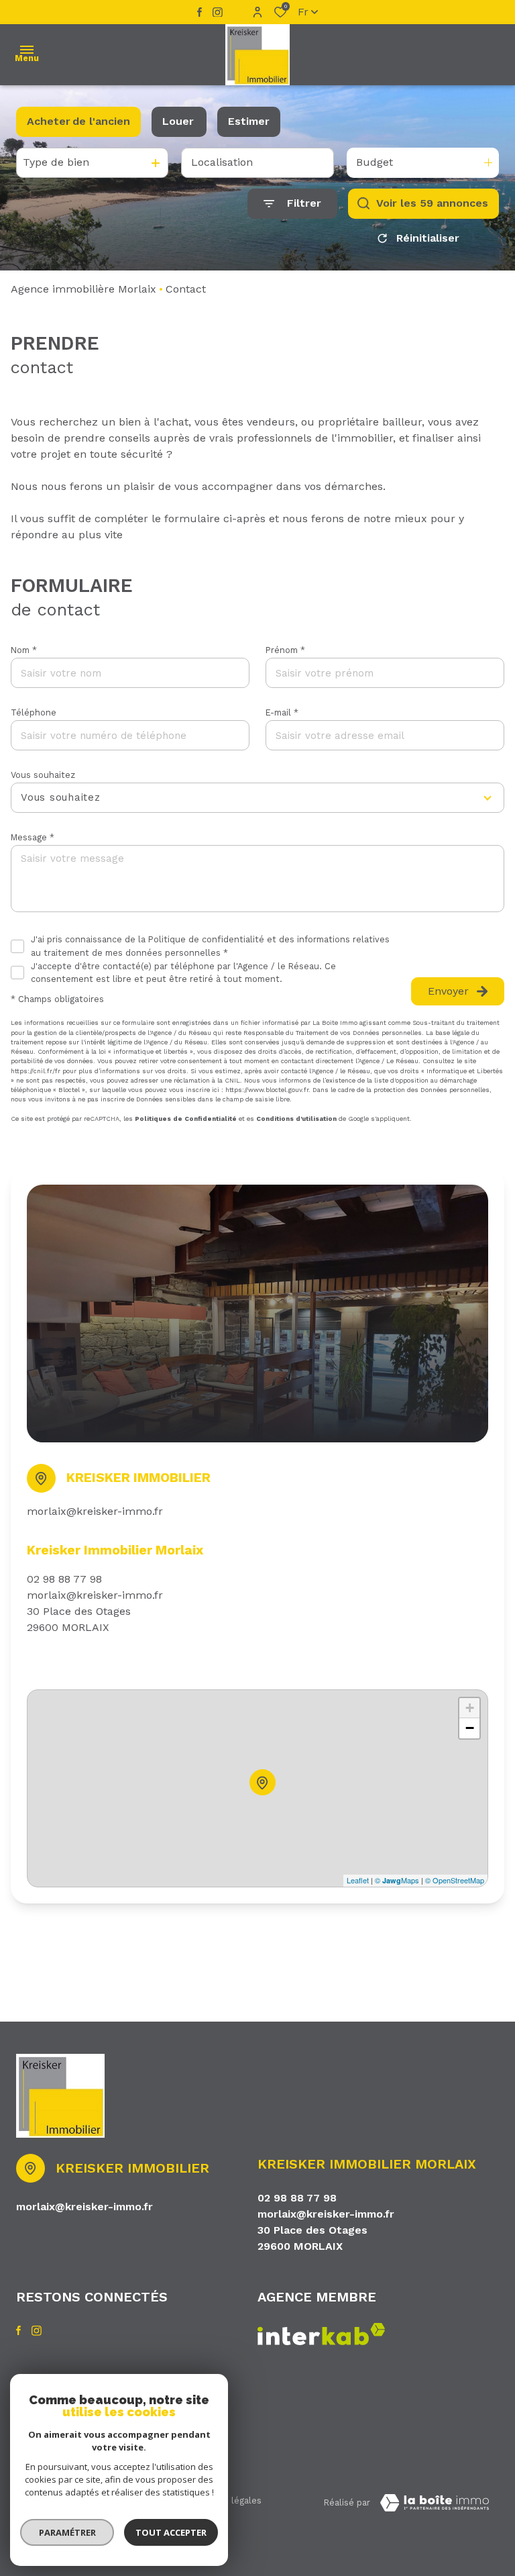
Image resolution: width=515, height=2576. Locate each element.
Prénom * (285, 650)
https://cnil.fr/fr (36, 1071)
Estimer (249, 121)
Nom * (24, 650)
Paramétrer (67, 2532)
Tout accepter (171, 2532)
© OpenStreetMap (455, 1880)
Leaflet (358, 1880)
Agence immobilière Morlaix (83, 289)
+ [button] (470, 1708)
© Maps (397, 1880)
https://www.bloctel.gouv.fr (267, 1090)
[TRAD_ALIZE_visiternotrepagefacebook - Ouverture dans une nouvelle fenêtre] (199, 12)
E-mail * (282, 712)
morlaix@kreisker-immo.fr (95, 1511)
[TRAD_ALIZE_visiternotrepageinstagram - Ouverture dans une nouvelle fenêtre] (218, 12)
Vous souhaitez (43, 775)
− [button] (470, 1728)
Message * (33, 837)
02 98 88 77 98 (64, 1579)
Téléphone (34, 712)
